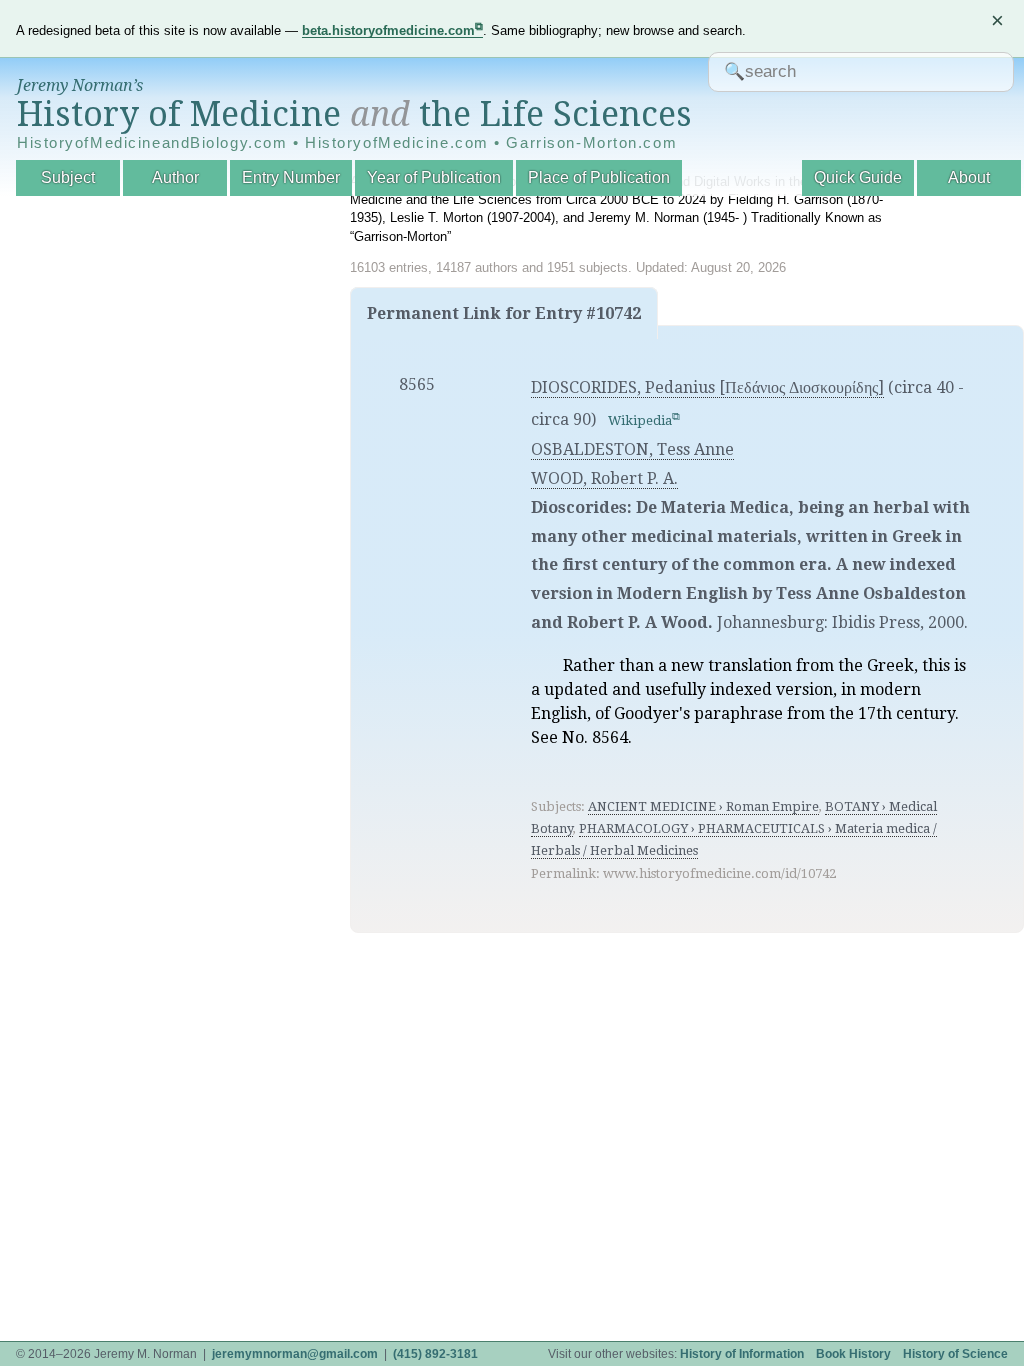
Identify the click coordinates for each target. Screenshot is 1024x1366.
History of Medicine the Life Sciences (354, 114)
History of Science (955, 1354)
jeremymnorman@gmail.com (295, 1354)
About (969, 177)
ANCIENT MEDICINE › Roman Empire (703, 806)
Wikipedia (640, 420)
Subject (68, 177)
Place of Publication (599, 177)
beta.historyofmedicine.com (388, 30)
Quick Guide (858, 177)
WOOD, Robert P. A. (604, 478)
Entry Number (291, 177)
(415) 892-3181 (435, 1354)
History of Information (742, 1354)
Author (175, 177)
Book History (853, 1354)
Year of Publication (434, 177)
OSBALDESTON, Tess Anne (632, 449)
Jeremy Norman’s (80, 85)
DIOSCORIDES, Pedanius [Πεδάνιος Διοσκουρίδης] (707, 387)
